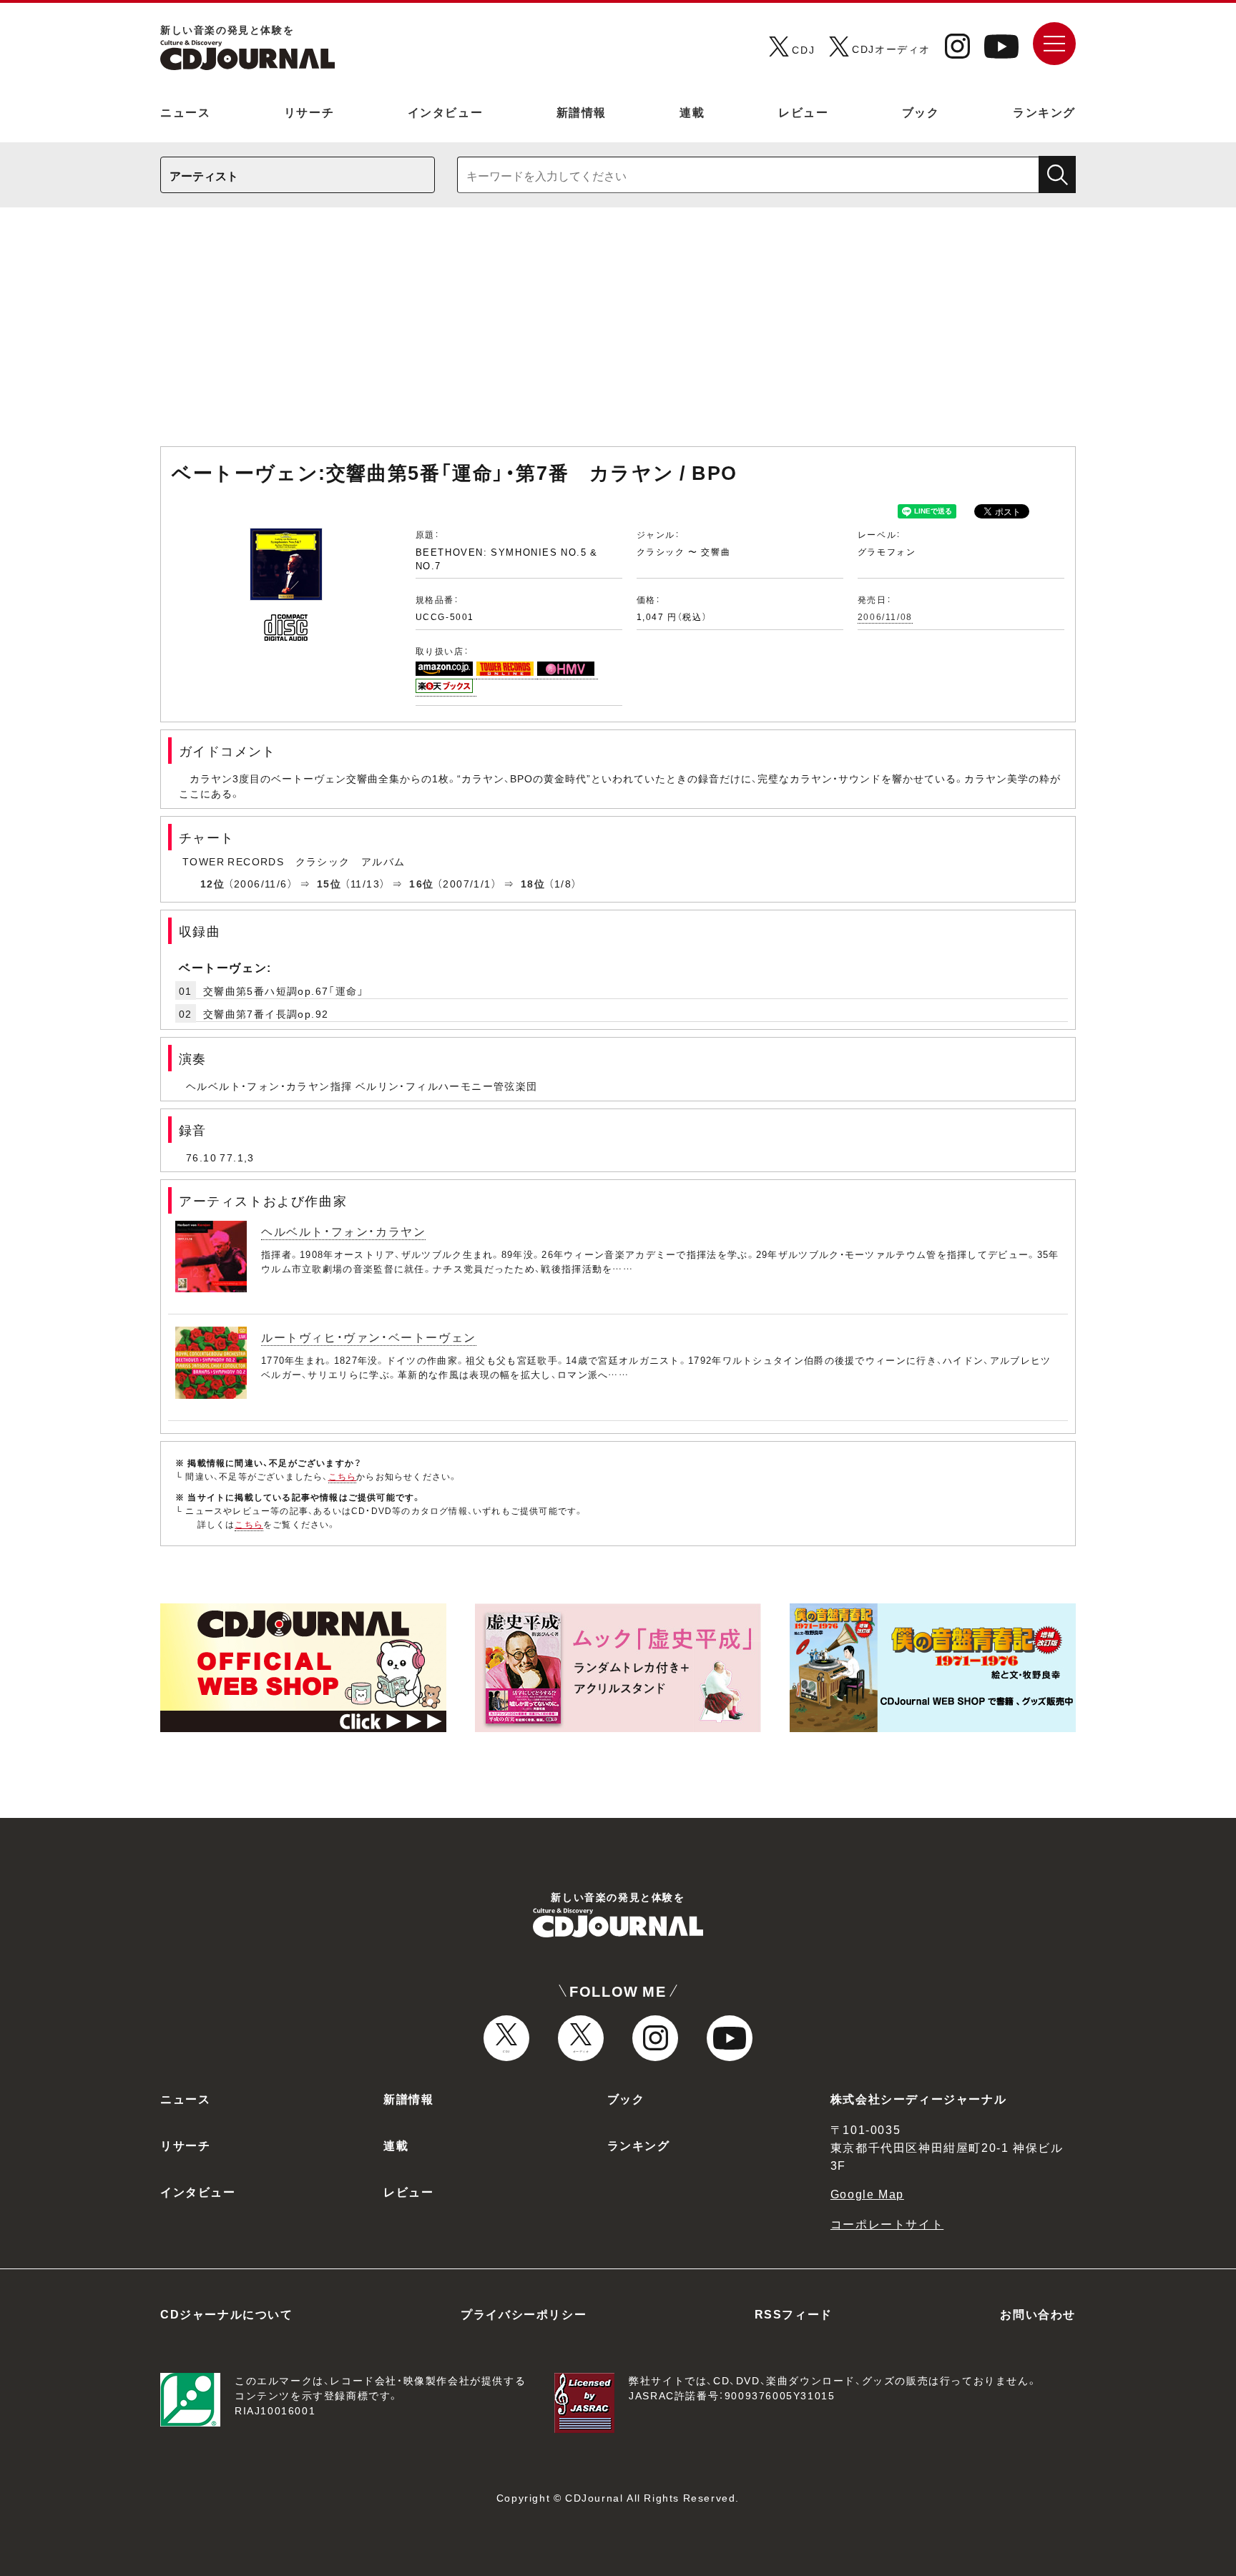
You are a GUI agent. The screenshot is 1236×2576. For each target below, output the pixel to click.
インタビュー (446, 112)
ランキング (1044, 112)
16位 (421, 883)
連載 (692, 112)
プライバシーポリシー (524, 2314)
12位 (212, 883)
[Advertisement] (618, 334)
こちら (343, 1476)
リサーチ (309, 112)
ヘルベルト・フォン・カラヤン (343, 1231)
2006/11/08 (885, 616)
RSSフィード (794, 2314)
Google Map (867, 2193)
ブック (921, 112)
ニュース (185, 112)
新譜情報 (582, 112)
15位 (329, 883)
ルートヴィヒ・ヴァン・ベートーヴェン (369, 1337)
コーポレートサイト (887, 2223)
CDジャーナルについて (227, 2314)
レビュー (803, 112)
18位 (533, 883)
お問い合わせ (1038, 2314)
